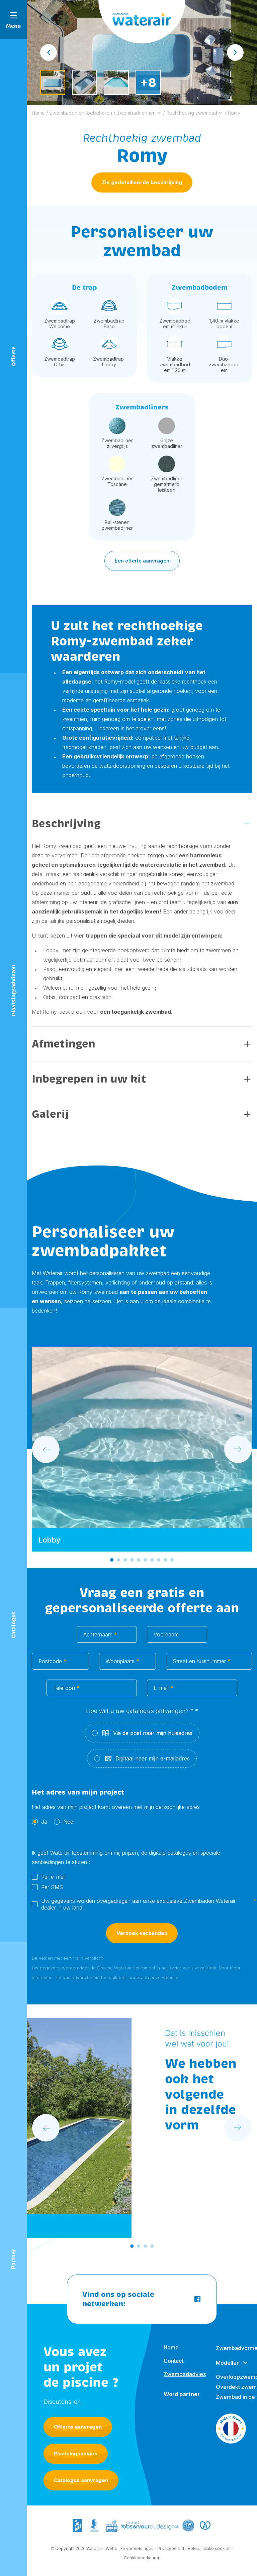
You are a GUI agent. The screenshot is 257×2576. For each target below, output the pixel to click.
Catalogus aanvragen (81, 2480)
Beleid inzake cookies (209, 2548)
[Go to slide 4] (132, 1560)
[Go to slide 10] (172, 1560)
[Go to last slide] (49, 52)
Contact (174, 2361)
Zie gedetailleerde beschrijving (142, 182)
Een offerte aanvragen (142, 561)
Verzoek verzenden (142, 1933)
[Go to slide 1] (112, 1560)
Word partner (182, 2394)
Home (171, 2347)
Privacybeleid (171, 2548)
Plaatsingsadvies (76, 2454)
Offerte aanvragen (78, 2427)
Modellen (228, 2363)
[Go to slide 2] (118, 1560)
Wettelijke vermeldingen (130, 2548)
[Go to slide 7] (152, 1560)
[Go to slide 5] (139, 1560)
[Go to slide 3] (125, 1560)
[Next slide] (235, 52)
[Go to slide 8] (159, 1560)
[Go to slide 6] (145, 1560)
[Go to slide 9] (165, 1560)
